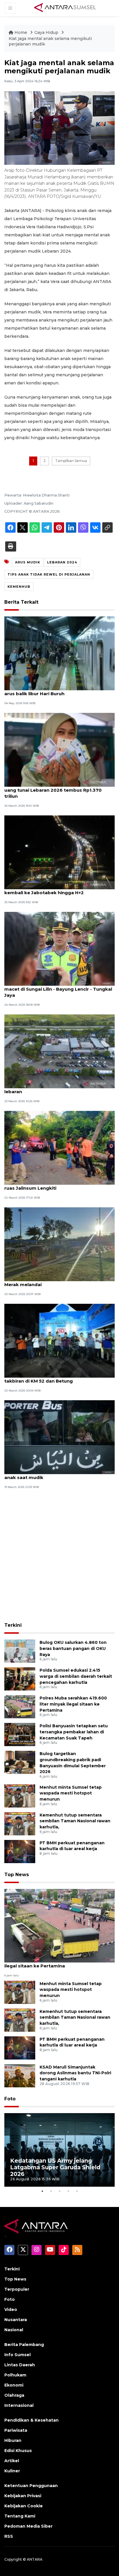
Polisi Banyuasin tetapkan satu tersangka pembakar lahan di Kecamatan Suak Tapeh (74, 1732)
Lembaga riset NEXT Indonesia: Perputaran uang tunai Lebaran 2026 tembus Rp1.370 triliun (55, 790)
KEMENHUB (19, 587)
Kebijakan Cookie (24, 2506)
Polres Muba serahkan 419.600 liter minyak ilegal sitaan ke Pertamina (73, 1704)
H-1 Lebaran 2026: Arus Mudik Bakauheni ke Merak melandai (55, 1281)
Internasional (19, 2405)
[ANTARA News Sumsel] (65, 8)
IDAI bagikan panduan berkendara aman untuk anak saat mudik (59, 1474)
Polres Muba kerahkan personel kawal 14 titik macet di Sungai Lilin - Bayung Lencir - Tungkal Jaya (58, 989)
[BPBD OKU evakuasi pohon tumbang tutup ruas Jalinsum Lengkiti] (59, 1148)
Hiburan (13, 2440)
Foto (10, 2099)
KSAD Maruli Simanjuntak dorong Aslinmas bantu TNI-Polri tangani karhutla (75, 2073)
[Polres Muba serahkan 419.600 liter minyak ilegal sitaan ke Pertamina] (20, 1706)
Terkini (13, 1625)
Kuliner (12, 2471)
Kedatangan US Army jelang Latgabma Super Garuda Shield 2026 (55, 2167)
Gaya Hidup (47, 32)
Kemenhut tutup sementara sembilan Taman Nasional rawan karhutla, (75, 1821)
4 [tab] (68, 2191)
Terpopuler (17, 2289)
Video (11, 2310)
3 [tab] (59, 2191)
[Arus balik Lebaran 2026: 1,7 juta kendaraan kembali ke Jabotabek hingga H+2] (59, 852)
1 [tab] (42, 2191)
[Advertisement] (59, 1556)
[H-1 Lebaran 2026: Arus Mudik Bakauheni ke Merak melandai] (59, 1244)
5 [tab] (77, 2191)
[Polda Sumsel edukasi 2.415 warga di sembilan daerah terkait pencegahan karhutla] (20, 1678)
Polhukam (15, 2375)
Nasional (14, 2330)
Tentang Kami (20, 2516)
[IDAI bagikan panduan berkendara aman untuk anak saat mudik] (59, 1437)
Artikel (12, 2461)
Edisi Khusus (18, 2451)
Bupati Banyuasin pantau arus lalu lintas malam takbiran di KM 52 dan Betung (59, 1378)
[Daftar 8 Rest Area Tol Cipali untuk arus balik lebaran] (59, 1051)
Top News (17, 1875)
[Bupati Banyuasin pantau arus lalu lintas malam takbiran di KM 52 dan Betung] (59, 1340)
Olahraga (14, 2395)
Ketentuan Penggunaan (31, 2486)
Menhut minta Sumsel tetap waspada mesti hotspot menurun (71, 1793)
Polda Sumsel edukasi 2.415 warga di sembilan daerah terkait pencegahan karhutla (76, 1676)
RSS (9, 2536)
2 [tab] (51, 2191)
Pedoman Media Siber (28, 2526)
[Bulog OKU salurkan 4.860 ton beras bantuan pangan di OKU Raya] (20, 1651)
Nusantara (16, 2320)
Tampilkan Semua (71, 461)
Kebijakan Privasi (23, 2496)
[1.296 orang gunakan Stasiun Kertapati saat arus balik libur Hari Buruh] (59, 653)
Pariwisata (16, 2430)
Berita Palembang (24, 2345)
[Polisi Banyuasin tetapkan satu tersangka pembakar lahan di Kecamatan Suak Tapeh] (20, 1734)
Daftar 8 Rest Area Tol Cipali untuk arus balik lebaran (57, 1089)
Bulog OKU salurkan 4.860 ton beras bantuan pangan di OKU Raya (73, 1648)
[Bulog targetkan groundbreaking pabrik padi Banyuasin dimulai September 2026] (20, 1762)
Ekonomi (14, 2385)
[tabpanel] (59, 2150)
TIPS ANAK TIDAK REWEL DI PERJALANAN (49, 574)
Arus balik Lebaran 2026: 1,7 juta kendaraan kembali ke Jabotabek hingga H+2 (55, 890)
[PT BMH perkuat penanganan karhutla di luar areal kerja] (20, 1851)
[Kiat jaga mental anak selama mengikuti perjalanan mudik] (59, 1925)
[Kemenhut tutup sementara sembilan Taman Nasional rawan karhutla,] (20, 1823)
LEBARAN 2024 (62, 562)
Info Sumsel (17, 2355)
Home (21, 32)
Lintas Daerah (20, 2365)
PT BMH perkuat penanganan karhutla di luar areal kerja (72, 1846)
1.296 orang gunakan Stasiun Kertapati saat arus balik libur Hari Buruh (55, 691)
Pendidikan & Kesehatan (31, 2420)
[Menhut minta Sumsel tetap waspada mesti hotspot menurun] (20, 1795)
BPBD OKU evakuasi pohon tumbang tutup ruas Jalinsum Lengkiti (54, 1185)
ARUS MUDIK (28, 562)
